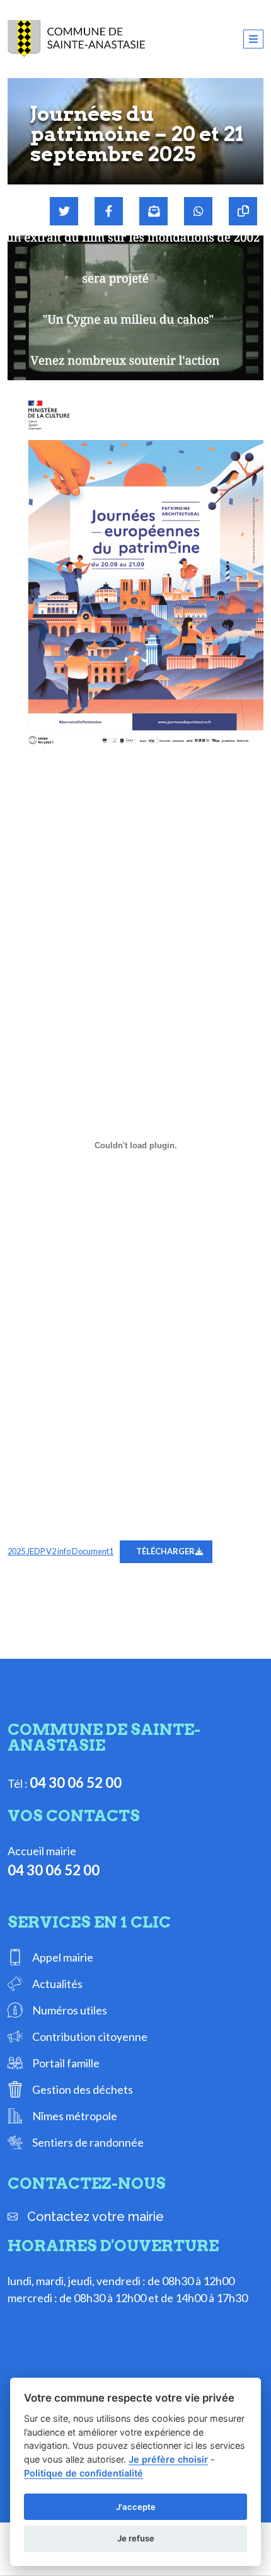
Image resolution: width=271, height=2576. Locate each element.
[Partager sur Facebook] (109, 211)
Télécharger (165, 1551)
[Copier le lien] (243, 211)
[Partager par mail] (153, 211)
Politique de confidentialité (84, 2473)
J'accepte (136, 2507)
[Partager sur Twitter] (64, 211)
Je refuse (136, 2538)
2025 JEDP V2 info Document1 (61, 1551)
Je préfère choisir (168, 2459)
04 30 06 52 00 (76, 1782)
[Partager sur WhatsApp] (198, 211)
